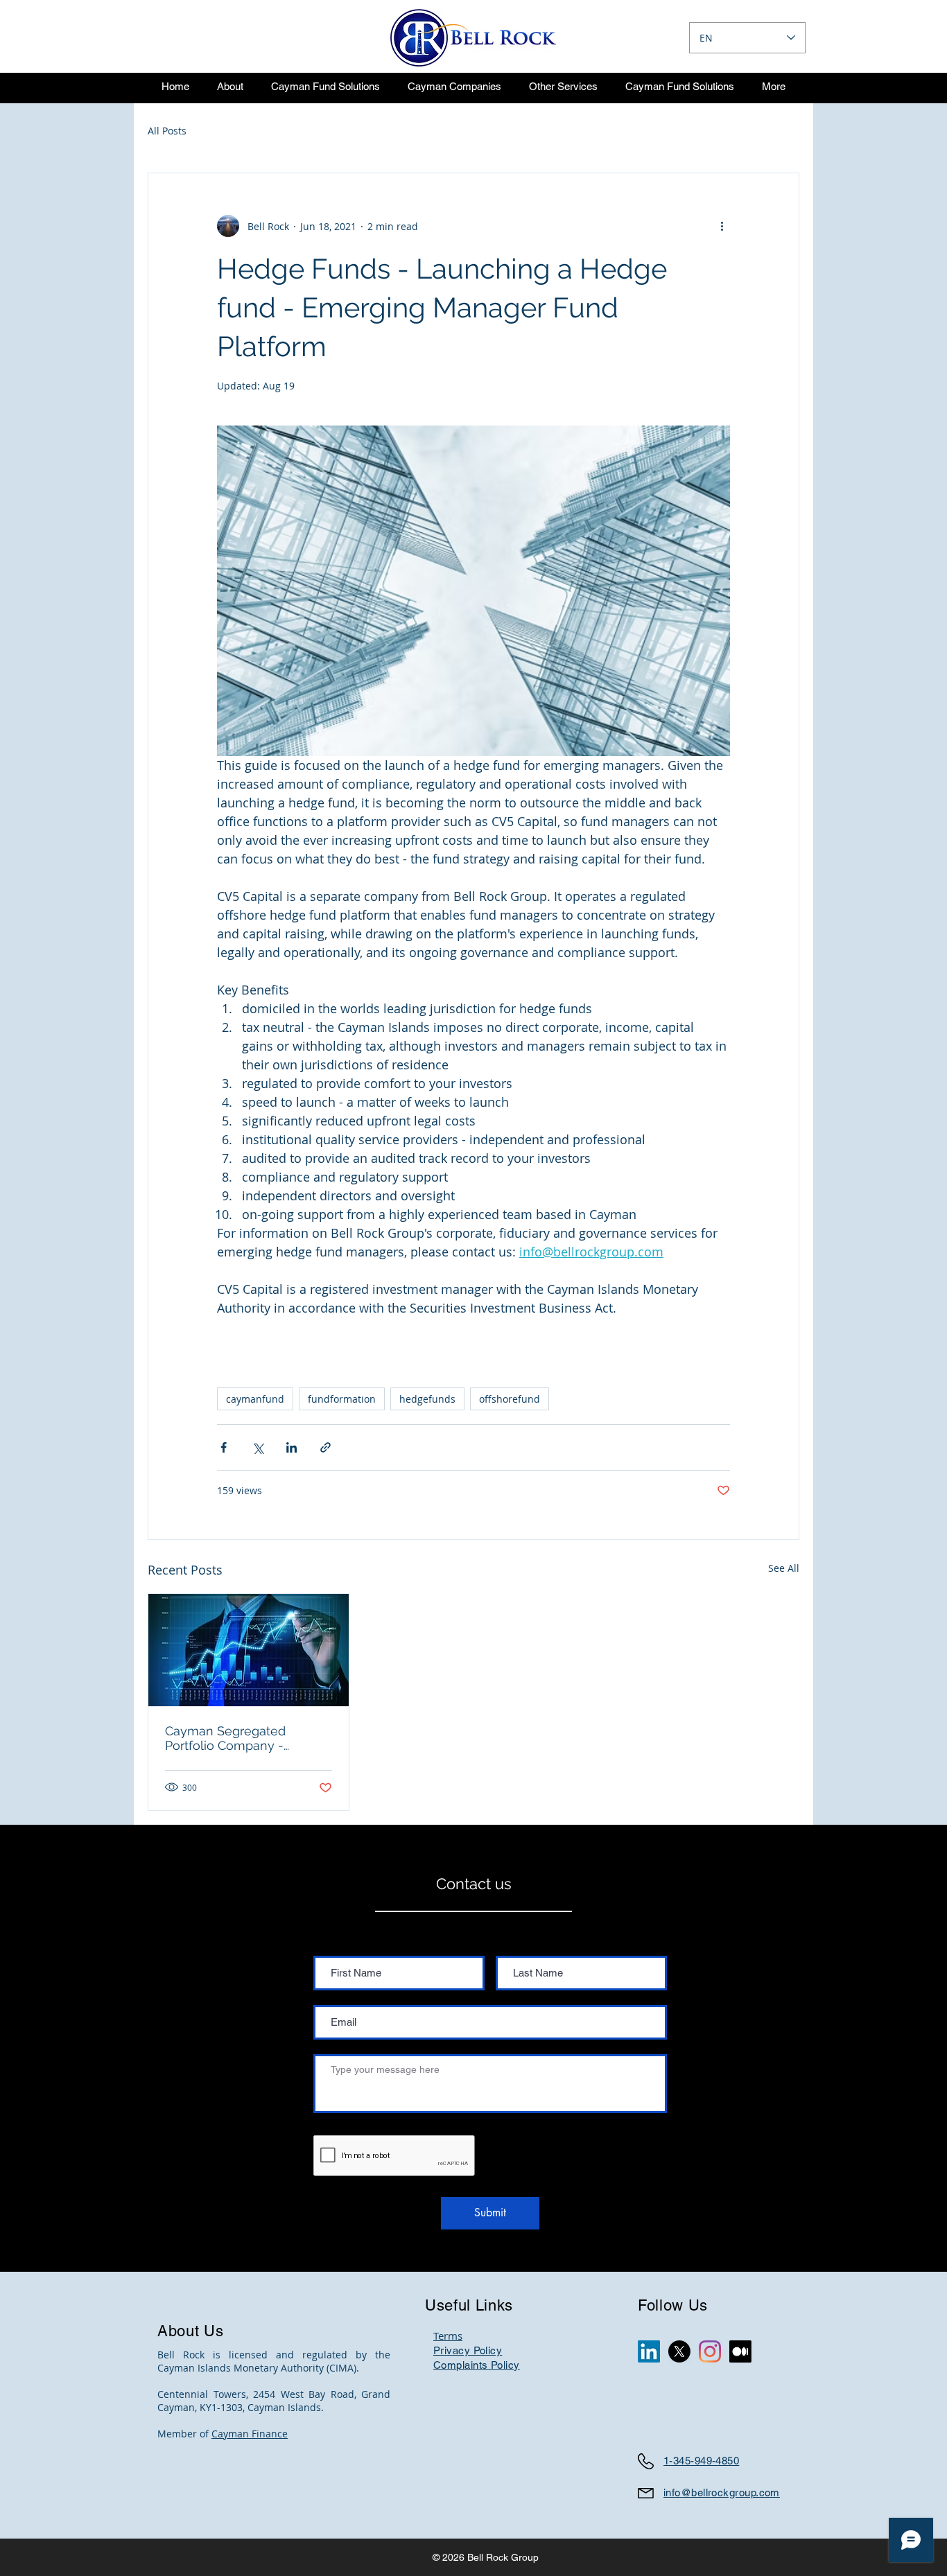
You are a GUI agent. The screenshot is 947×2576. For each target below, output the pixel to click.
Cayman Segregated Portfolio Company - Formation (225, 1738)
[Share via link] (325, 1447)
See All (784, 1568)
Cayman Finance (250, 2434)
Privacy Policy (468, 2350)
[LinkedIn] (649, 2351)
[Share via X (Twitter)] (258, 1447)
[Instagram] (710, 2351)
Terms (448, 2336)
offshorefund (510, 1399)
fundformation (342, 1399)
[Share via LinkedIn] (292, 1447)
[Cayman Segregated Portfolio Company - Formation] (249, 1650)
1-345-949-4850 (701, 2461)
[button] (325, 86)
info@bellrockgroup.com (722, 2492)
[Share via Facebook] (224, 1447)
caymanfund (255, 1399)
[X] (679, 2351)
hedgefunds (427, 1399)
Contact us (474, 1884)
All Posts (167, 131)
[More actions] (722, 226)
